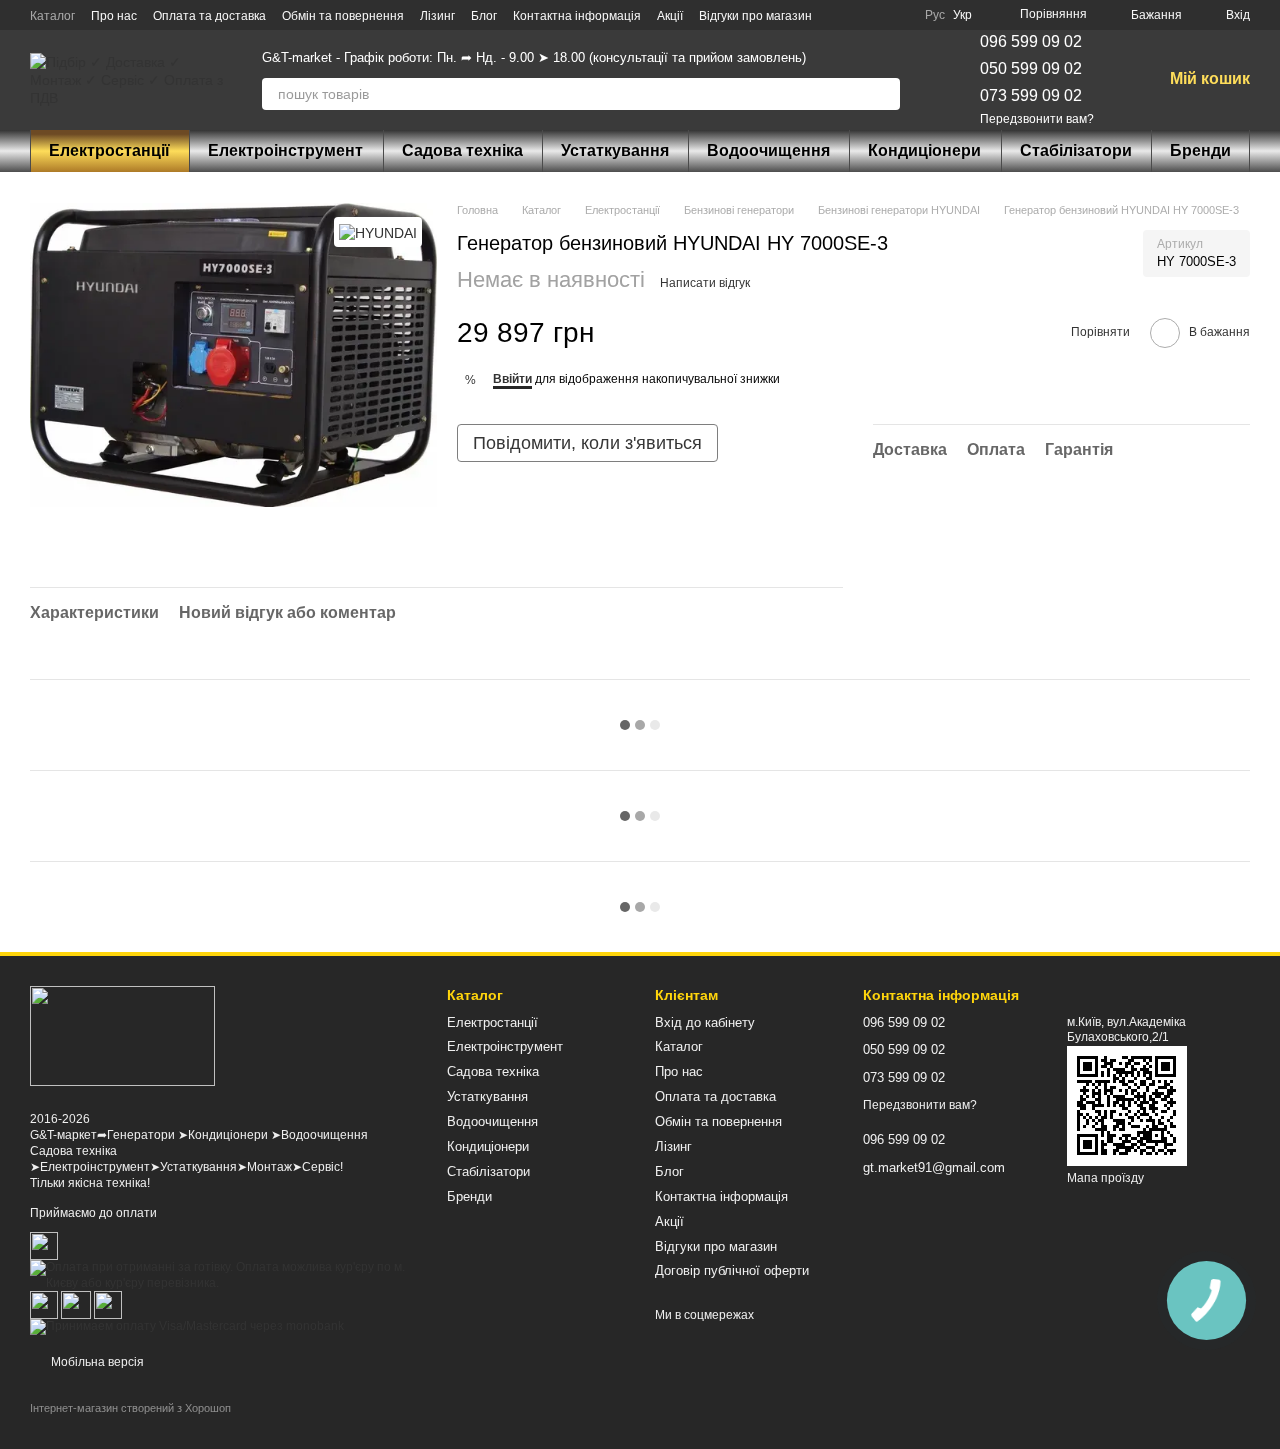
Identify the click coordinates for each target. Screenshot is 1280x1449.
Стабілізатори (1076, 150)
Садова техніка (462, 150)
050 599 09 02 (1031, 68)
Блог (484, 16)
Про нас (114, 16)
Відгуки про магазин (755, 16)
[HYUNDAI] (378, 231)
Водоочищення (768, 150)
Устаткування (615, 150)
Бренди (1200, 150)
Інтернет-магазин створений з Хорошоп (130, 1408)
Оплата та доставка (209, 16)
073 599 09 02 (1031, 95)
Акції (670, 16)
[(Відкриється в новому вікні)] (76, 1304)
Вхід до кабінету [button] (705, 1022)
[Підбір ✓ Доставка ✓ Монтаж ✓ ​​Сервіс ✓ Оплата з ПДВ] (122, 1036)
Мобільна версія (96, 1362)
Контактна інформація (577, 16)
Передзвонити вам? (1037, 119)
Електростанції (109, 150)
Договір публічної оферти (732, 1270)
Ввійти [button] (512, 379)
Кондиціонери (924, 150)
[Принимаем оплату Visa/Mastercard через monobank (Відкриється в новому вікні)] (187, 1326)
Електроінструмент (285, 150)
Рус (935, 15)
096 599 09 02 (1031, 41)
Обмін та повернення (343, 16)
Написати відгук (705, 283)
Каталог (52, 16)
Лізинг (437, 16)
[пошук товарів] (884, 94)
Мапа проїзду (1105, 1178)
